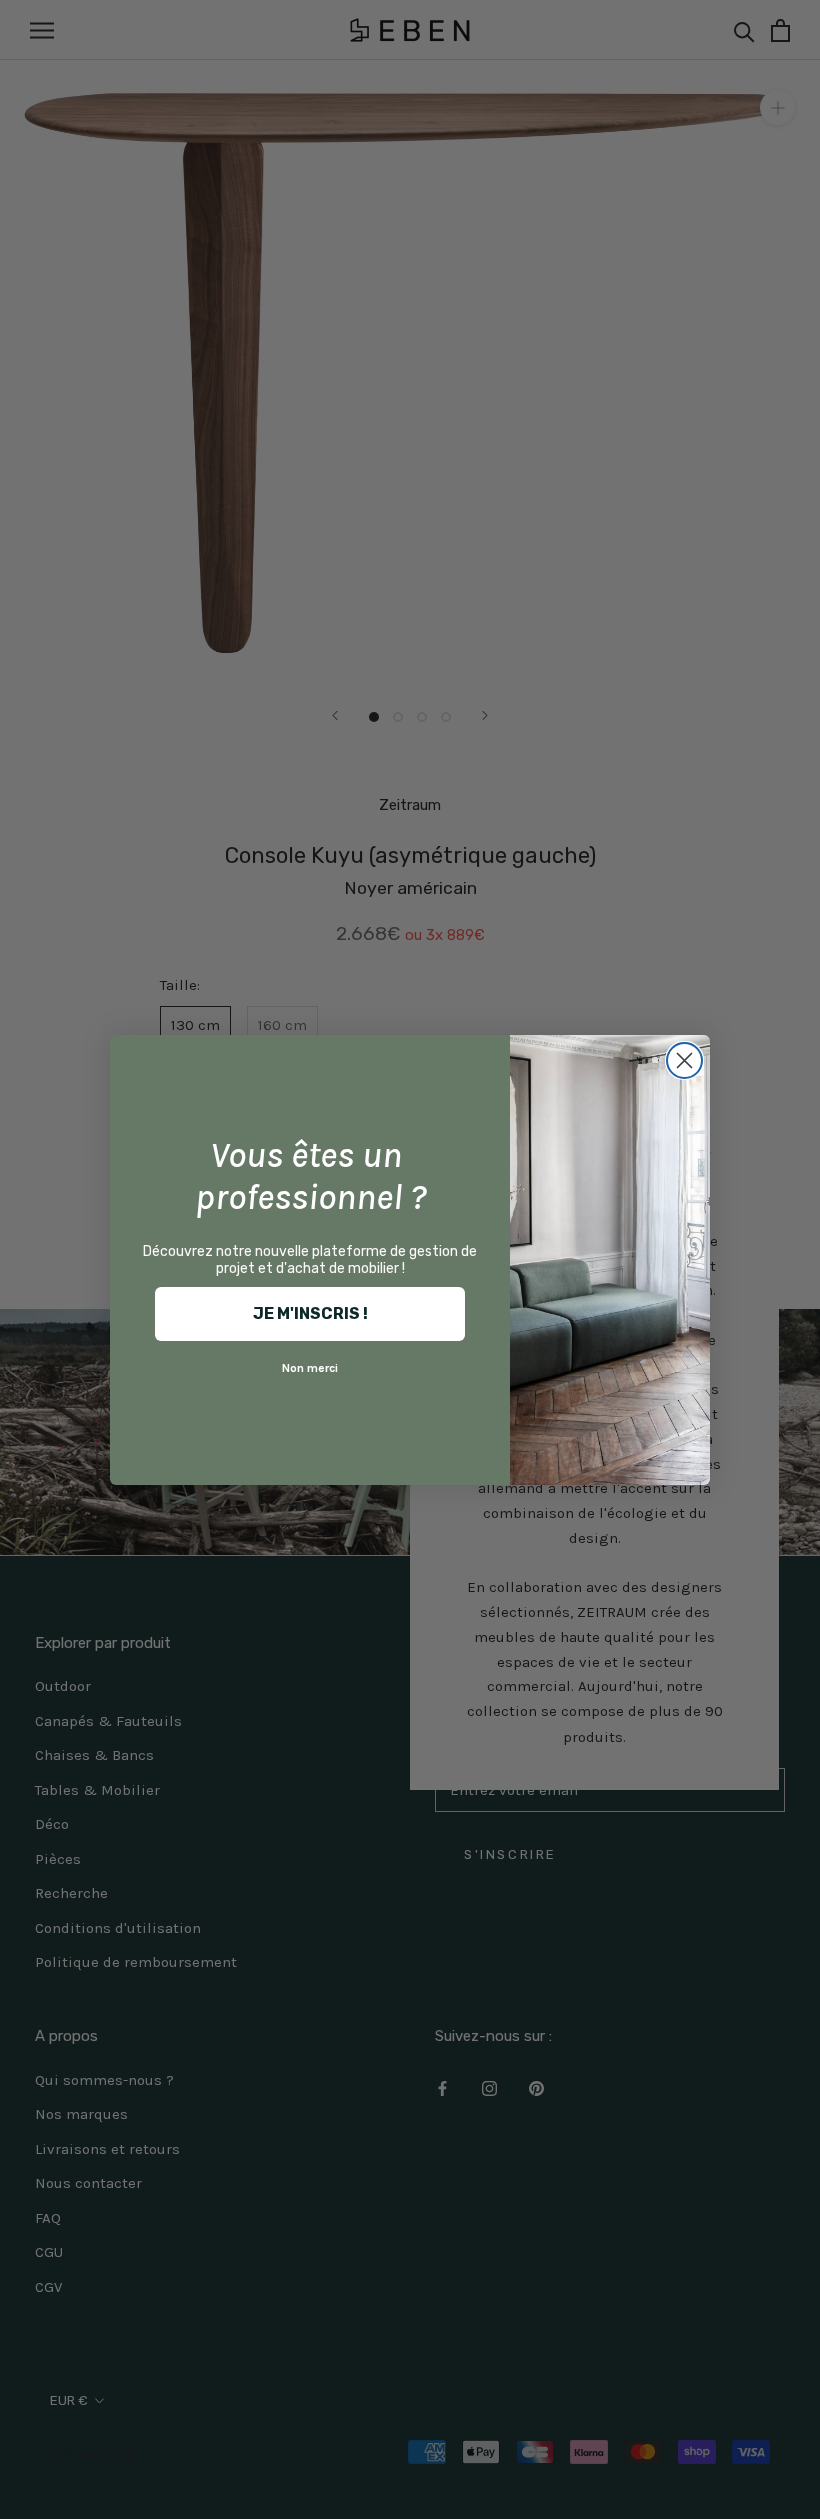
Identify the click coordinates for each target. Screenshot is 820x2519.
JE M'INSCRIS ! (310, 1313)
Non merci (310, 1368)
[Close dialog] (684, 1060)
